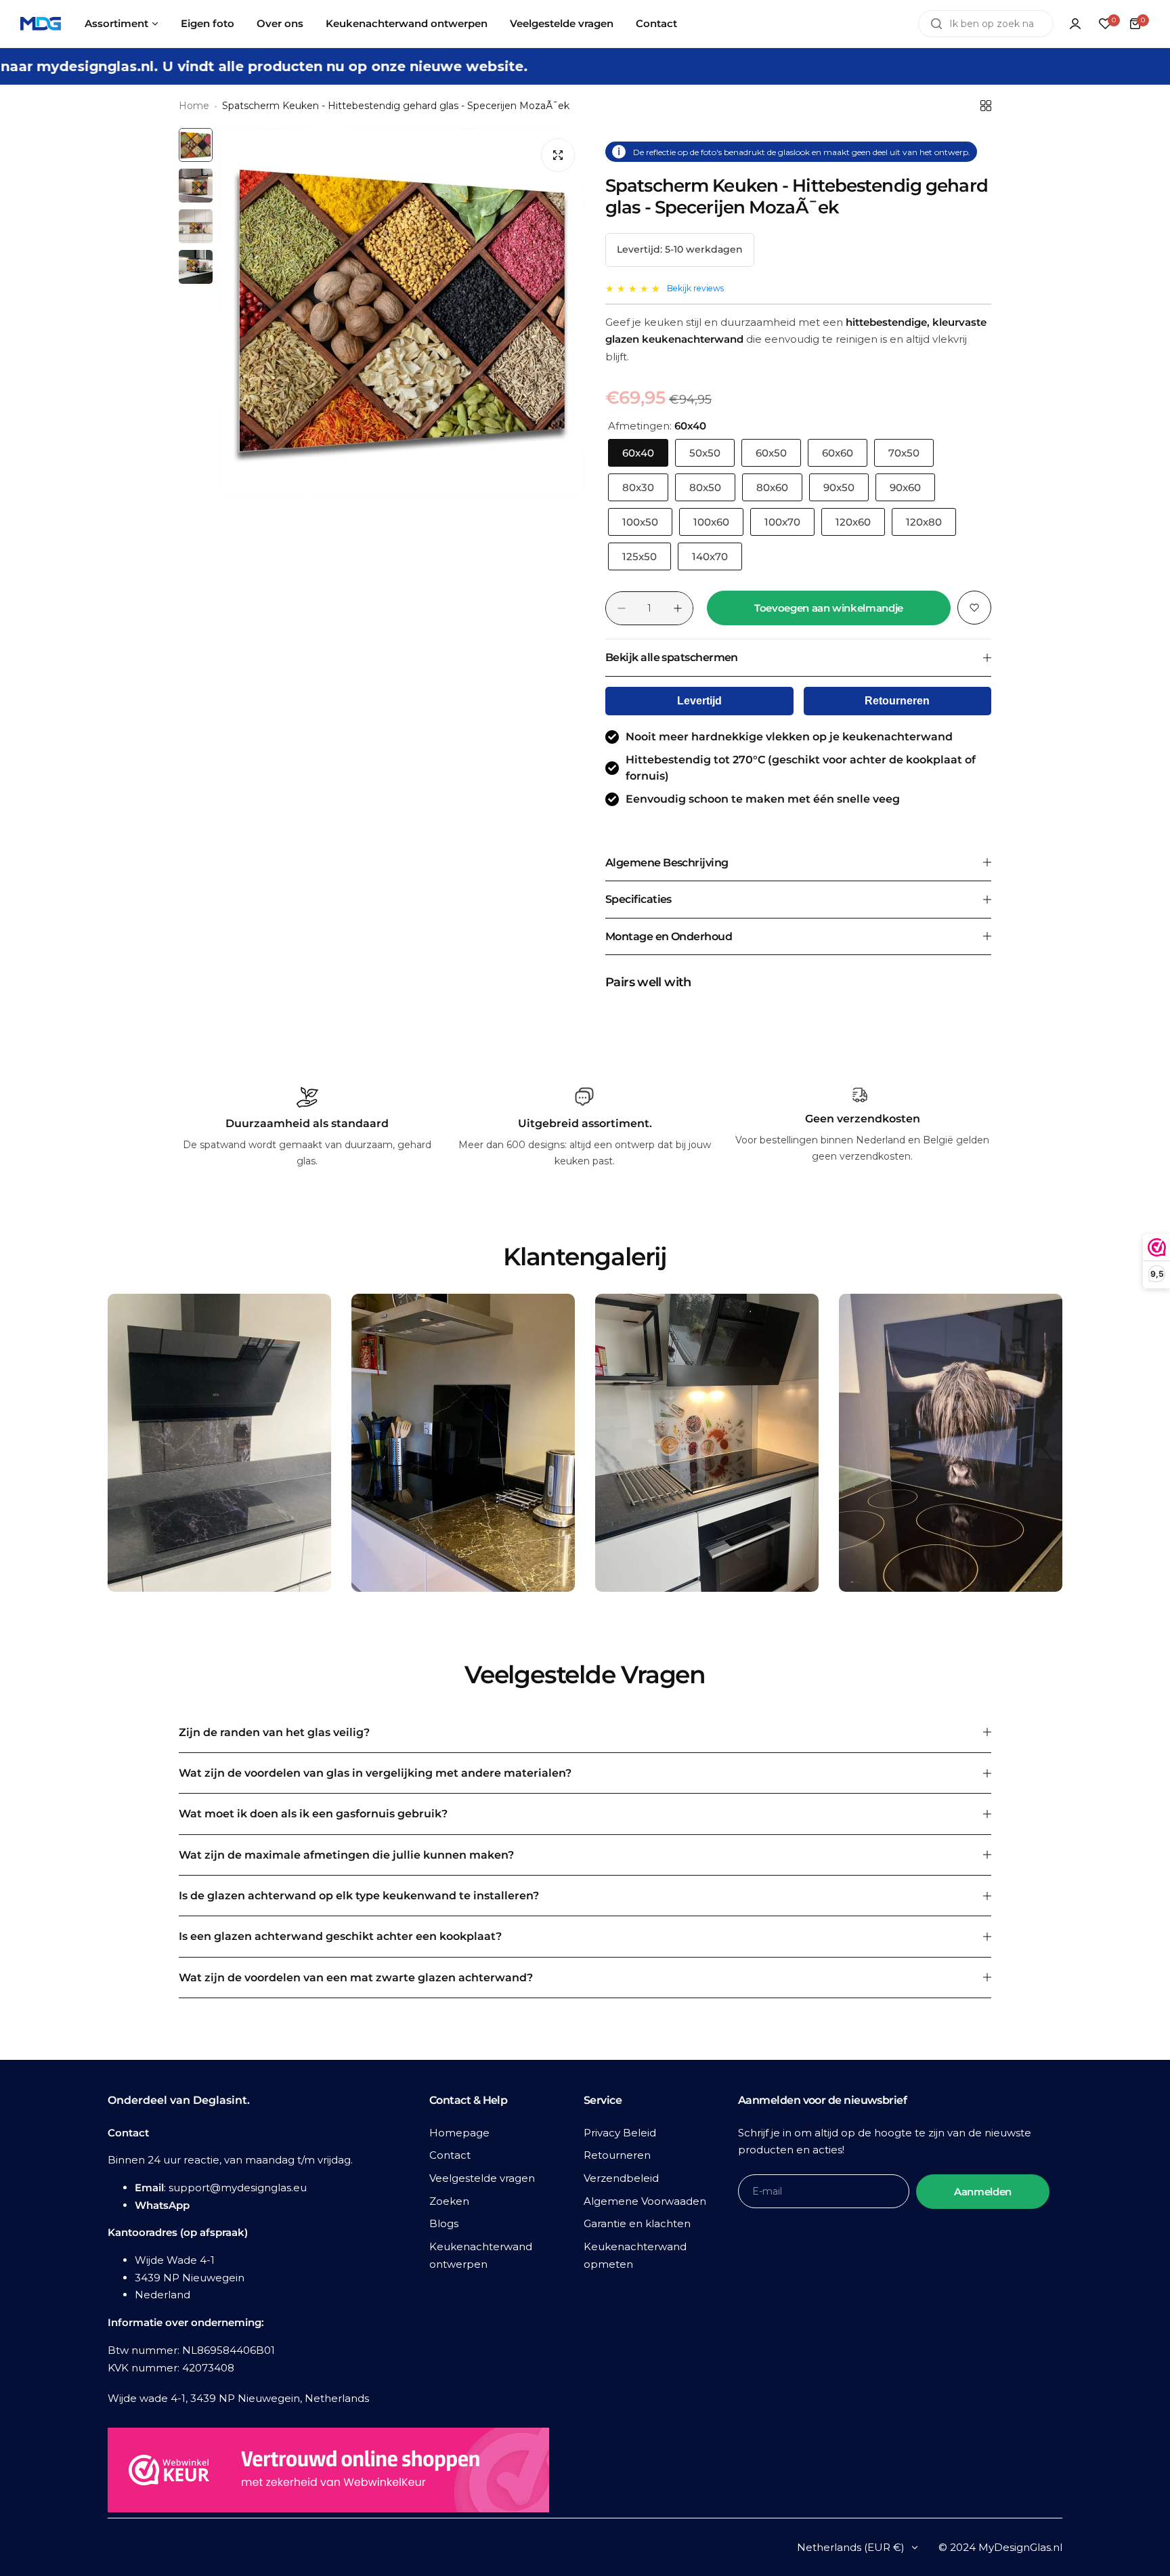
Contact (450, 2155)
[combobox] (986, 24)
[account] (1075, 24)
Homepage (459, 2133)
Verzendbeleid (621, 2178)
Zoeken (449, 2201)
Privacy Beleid (620, 2133)
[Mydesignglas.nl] (41, 24)
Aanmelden (983, 2192)
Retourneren (897, 701)
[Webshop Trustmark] (328, 2473)
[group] (402, 311)
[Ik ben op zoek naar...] (936, 24)
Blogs (444, 2223)
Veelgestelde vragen (482, 2178)
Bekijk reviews (695, 288)
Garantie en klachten (637, 2223)
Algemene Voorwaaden (645, 2201)
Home (194, 106)
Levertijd (699, 701)
